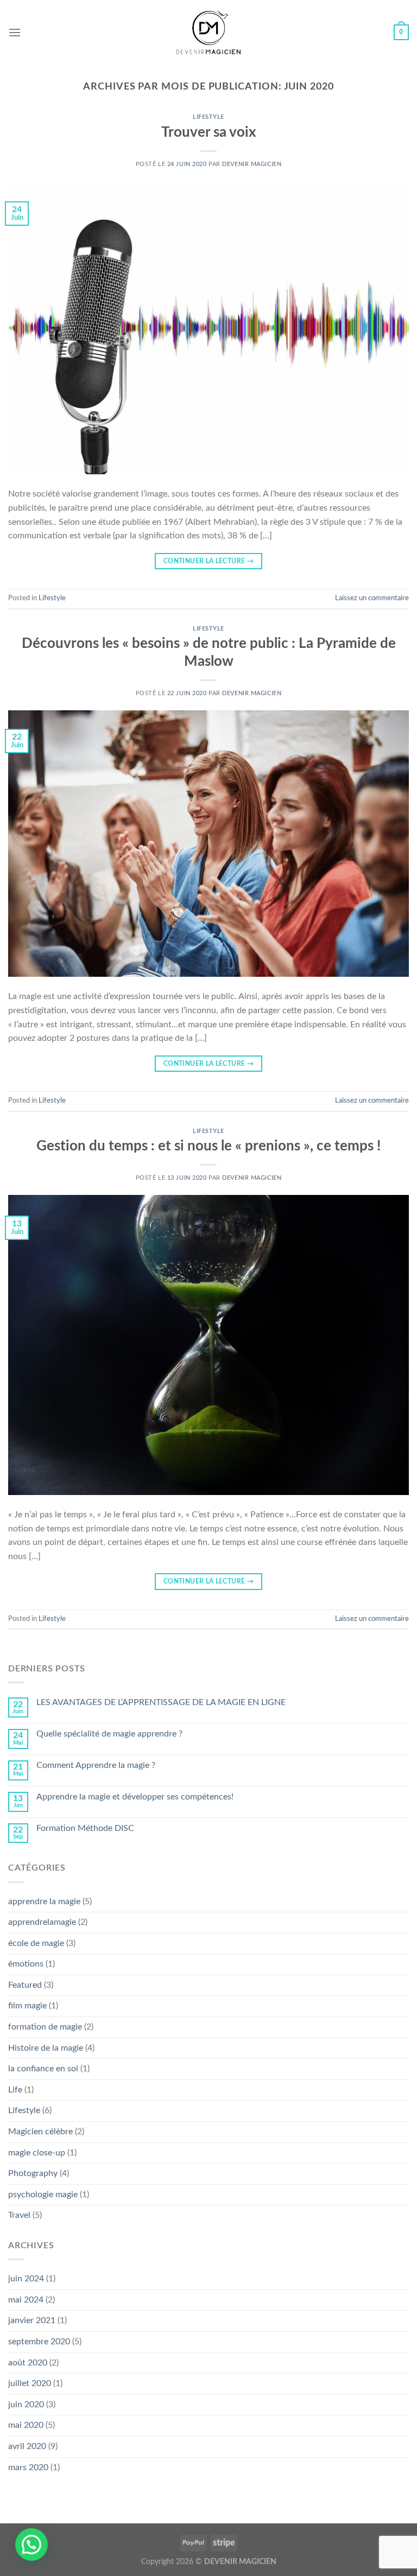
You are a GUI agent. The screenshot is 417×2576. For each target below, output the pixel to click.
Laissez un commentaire (372, 598)
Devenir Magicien (252, 164)
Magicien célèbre (40, 2132)
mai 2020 (26, 2425)
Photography (33, 2173)
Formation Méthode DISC (85, 1828)
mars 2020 (28, 2467)
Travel (19, 2215)
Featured (25, 1985)
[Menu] (15, 32)
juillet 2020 (30, 2383)
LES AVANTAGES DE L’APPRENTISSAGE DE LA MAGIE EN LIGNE (161, 1702)
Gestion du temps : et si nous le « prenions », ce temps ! (208, 1146)
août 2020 (28, 2363)
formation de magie (45, 2027)
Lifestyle (208, 117)
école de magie (36, 1943)
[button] (31, 2545)
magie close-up (37, 2153)
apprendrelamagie (42, 1922)
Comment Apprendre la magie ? (96, 1765)
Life (15, 2090)
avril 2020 (27, 2446)
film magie (27, 2006)
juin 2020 (26, 2405)
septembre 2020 (39, 2342)
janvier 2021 (32, 2320)
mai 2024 (26, 2300)
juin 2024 (26, 2279)
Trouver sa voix (209, 132)
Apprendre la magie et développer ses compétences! (135, 1797)
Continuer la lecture (208, 561)
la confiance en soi (43, 2069)
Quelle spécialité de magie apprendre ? (109, 1734)
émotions (26, 1964)
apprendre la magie (44, 1901)
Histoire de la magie (46, 2048)
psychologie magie (43, 2195)
